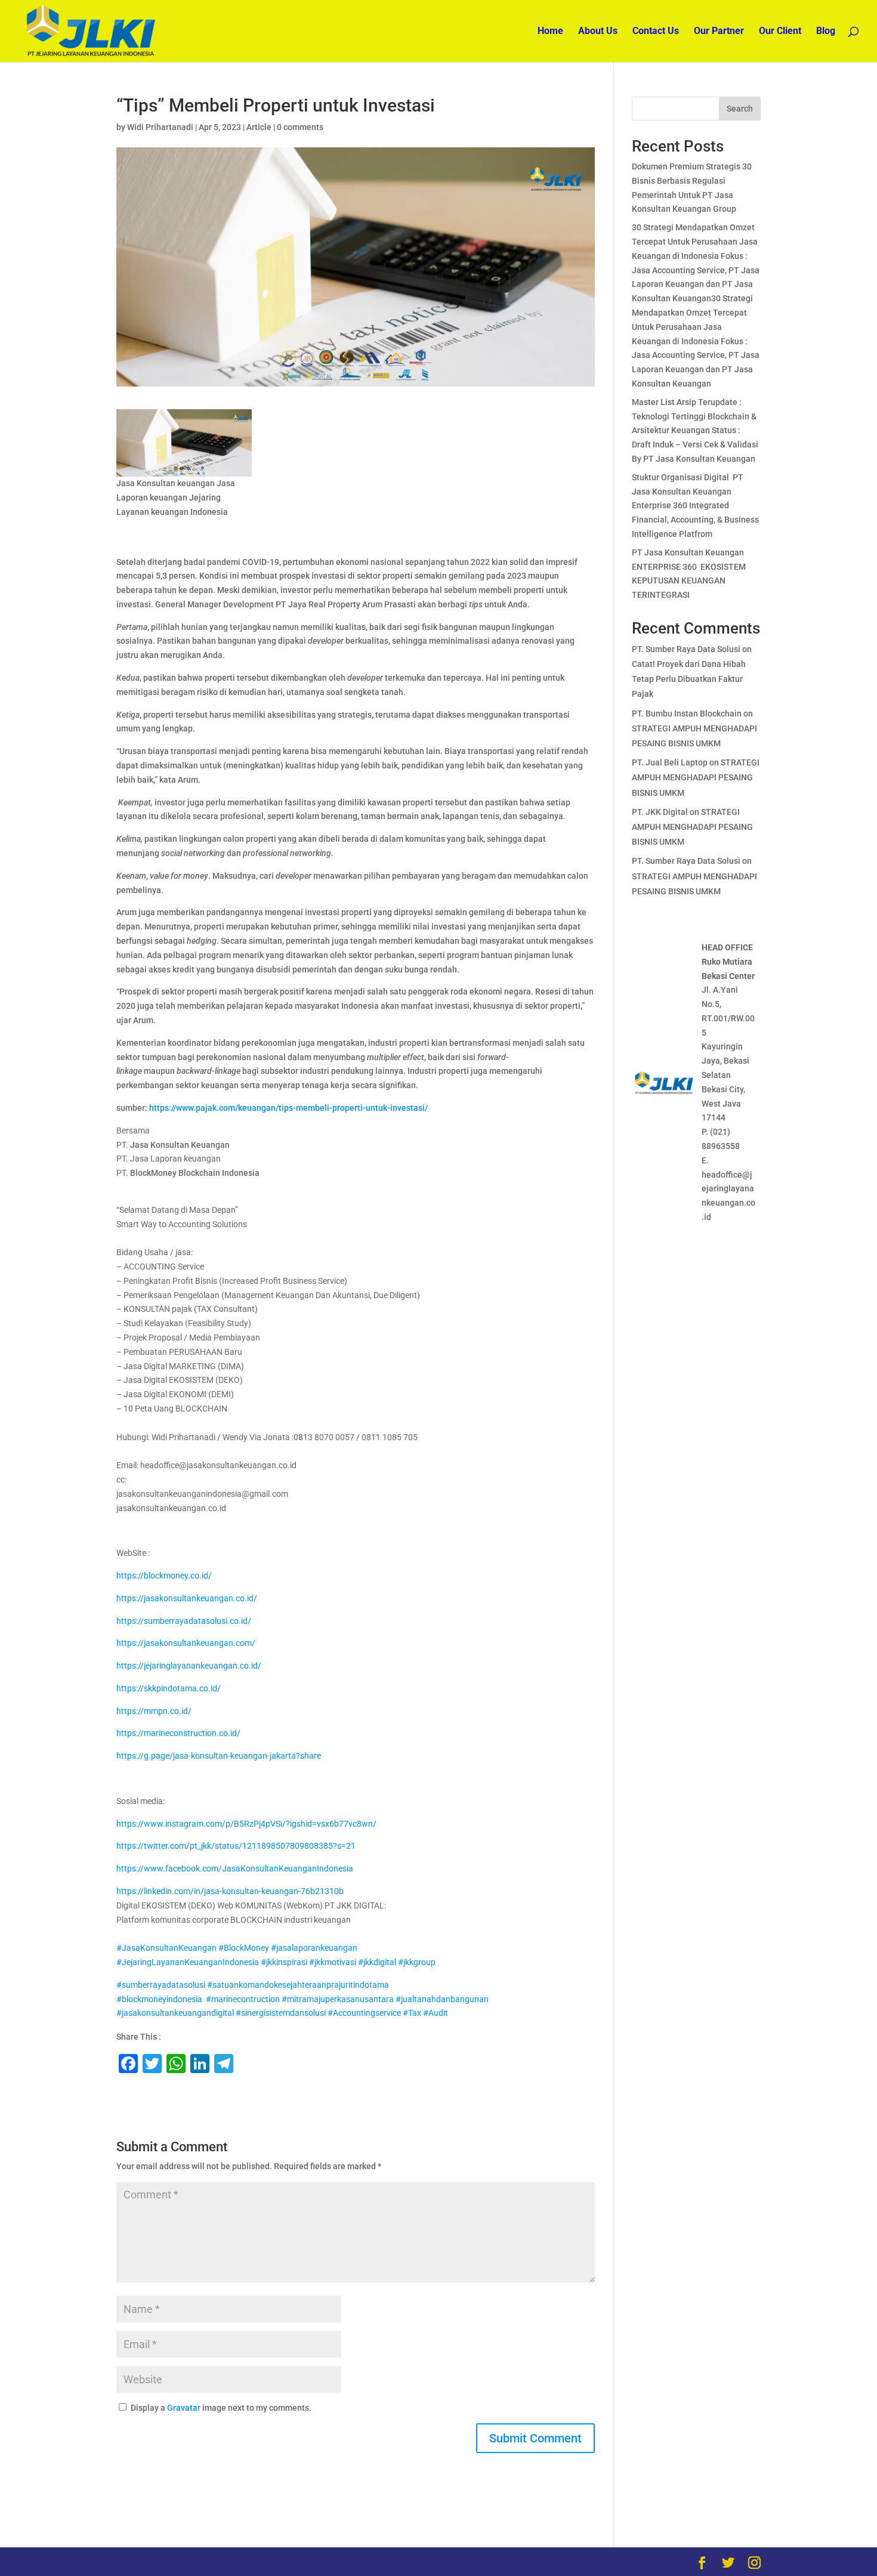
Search (740, 109)
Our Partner (719, 32)
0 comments (300, 127)
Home (550, 32)
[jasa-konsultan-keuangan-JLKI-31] (184, 443)
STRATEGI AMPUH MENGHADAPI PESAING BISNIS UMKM (696, 777)
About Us (598, 32)
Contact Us (656, 32)
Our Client (780, 32)
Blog (826, 32)
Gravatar (184, 2408)
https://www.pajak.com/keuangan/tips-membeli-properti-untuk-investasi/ (288, 1108)
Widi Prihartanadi (160, 127)
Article (259, 127)
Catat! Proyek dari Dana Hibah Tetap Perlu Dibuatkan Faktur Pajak (689, 679)
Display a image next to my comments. (221, 2408)
